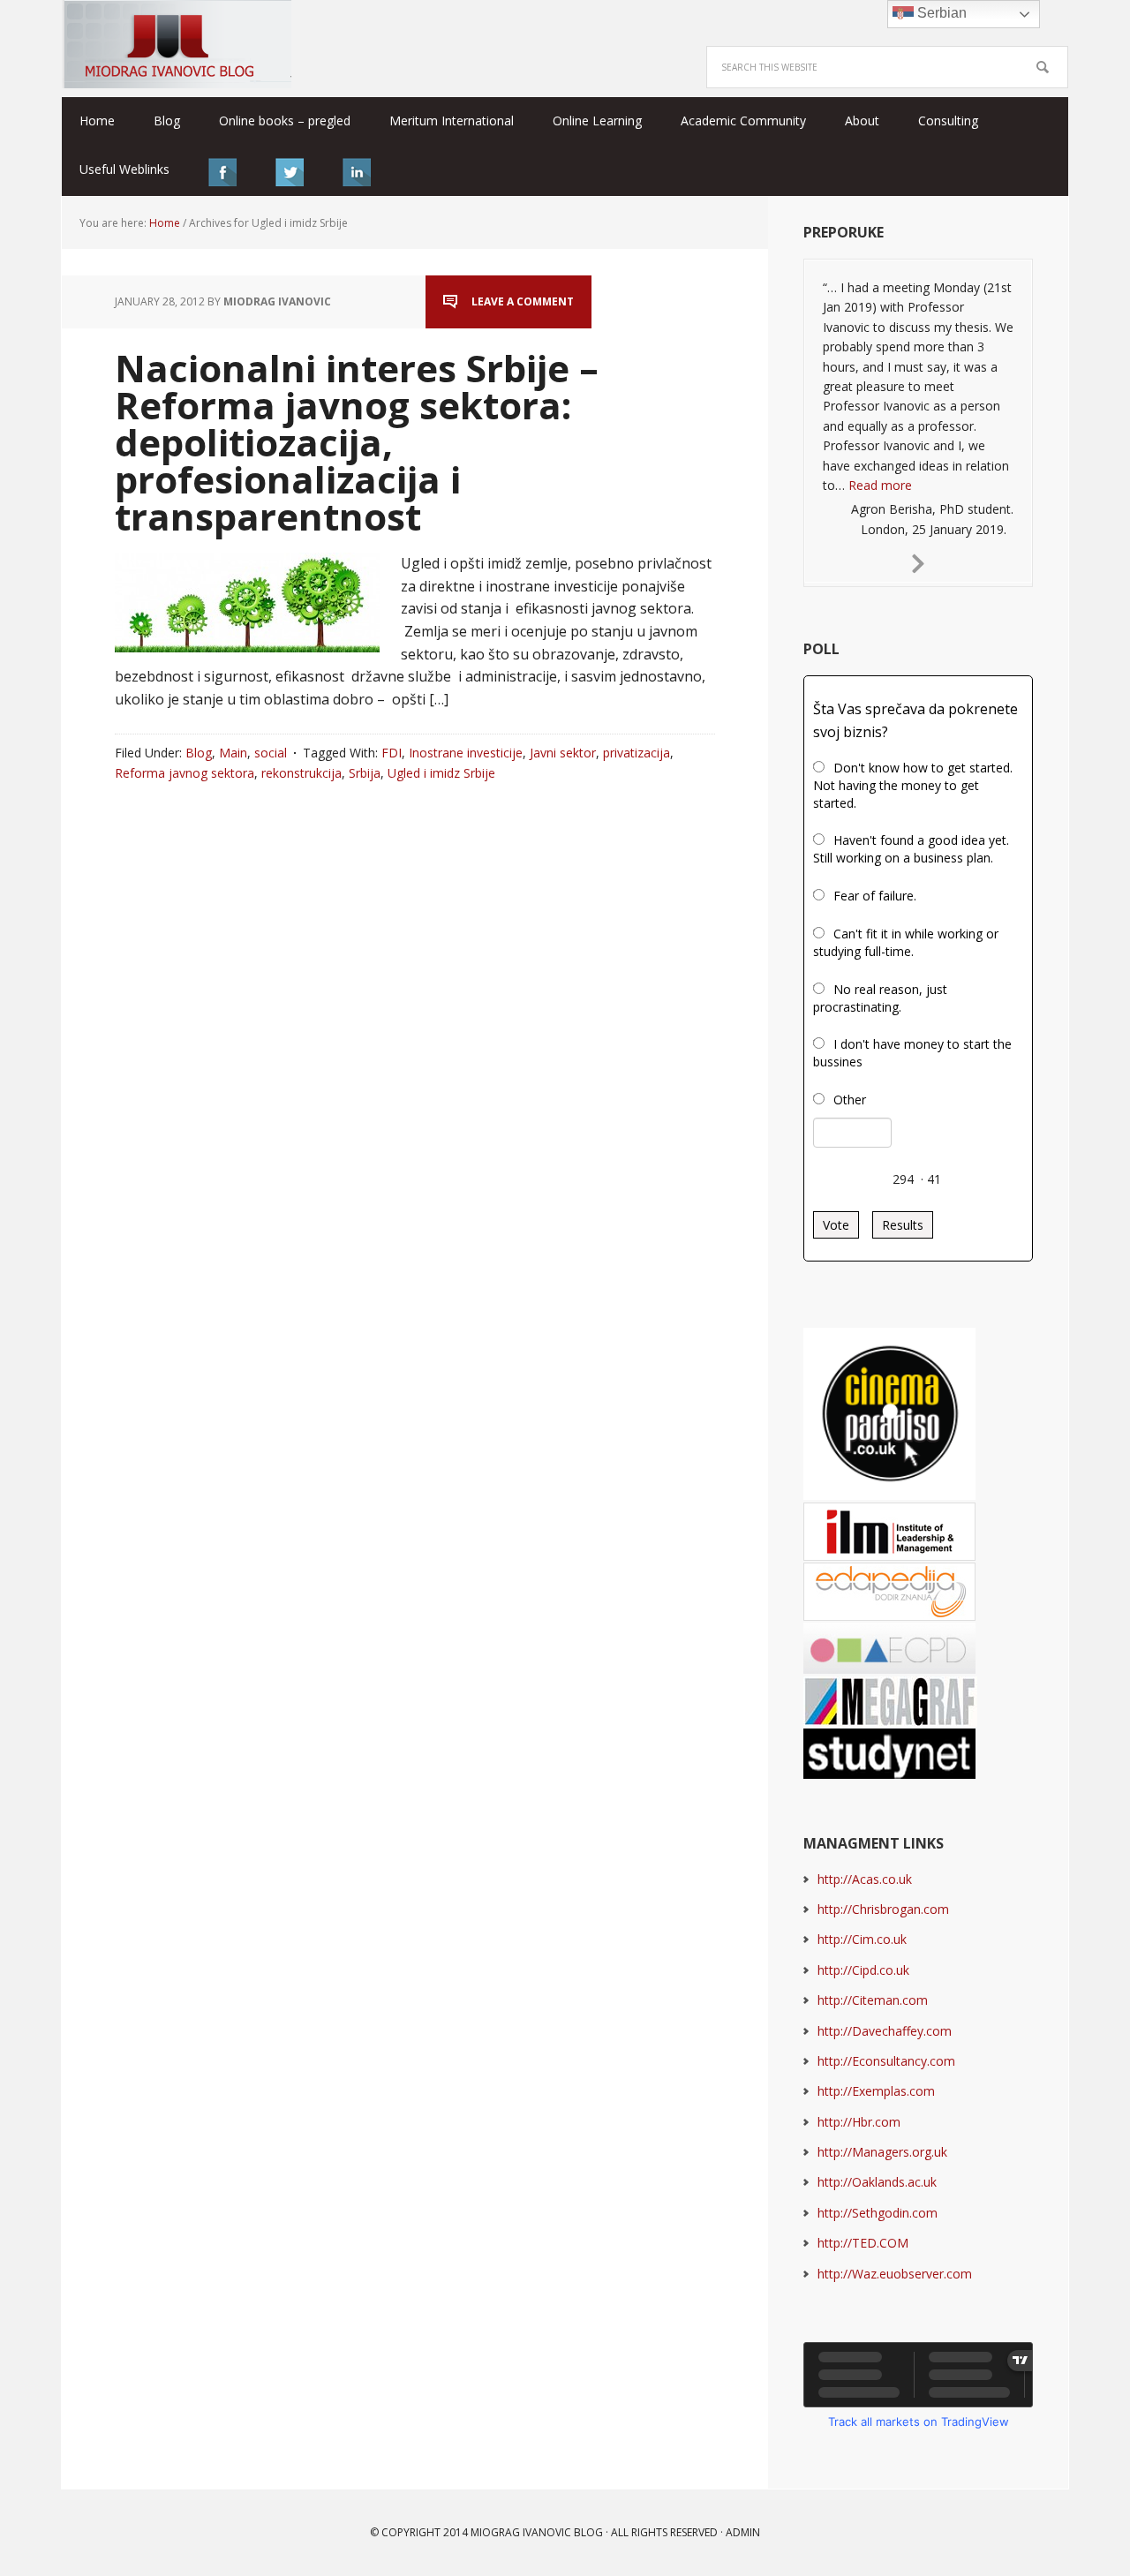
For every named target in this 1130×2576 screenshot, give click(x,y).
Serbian (940, 13)
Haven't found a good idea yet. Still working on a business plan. (911, 849)
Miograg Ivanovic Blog (537, 2532)
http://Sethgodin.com (878, 2213)
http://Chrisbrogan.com (883, 1909)
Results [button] (903, 1225)
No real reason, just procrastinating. (880, 998)
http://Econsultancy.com (886, 2061)
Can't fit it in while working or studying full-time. (906, 942)
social (271, 753)
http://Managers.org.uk (882, 2152)
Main (233, 753)
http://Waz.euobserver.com (895, 2274)
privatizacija (637, 753)
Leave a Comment (523, 301)
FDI (392, 753)
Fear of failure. (875, 896)
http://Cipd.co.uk (863, 1970)
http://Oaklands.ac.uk (877, 2182)
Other (850, 1100)
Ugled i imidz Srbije (441, 773)
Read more (880, 485)
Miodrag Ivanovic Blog (177, 44)
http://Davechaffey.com (885, 2031)
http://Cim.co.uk (862, 1939)
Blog (199, 753)
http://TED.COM (863, 2243)
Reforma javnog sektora (185, 773)
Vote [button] (836, 1225)
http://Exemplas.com (876, 2091)
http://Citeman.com (873, 2000)
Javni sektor (563, 753)
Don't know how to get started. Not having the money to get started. (913, 785)
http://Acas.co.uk (865, 1879)
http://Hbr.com (859, 2122)
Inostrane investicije (466, 753)
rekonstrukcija (301, 773)
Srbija (365, 773)
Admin (743, 2532)
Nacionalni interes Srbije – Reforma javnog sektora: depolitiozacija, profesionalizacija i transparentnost (357, 442)
